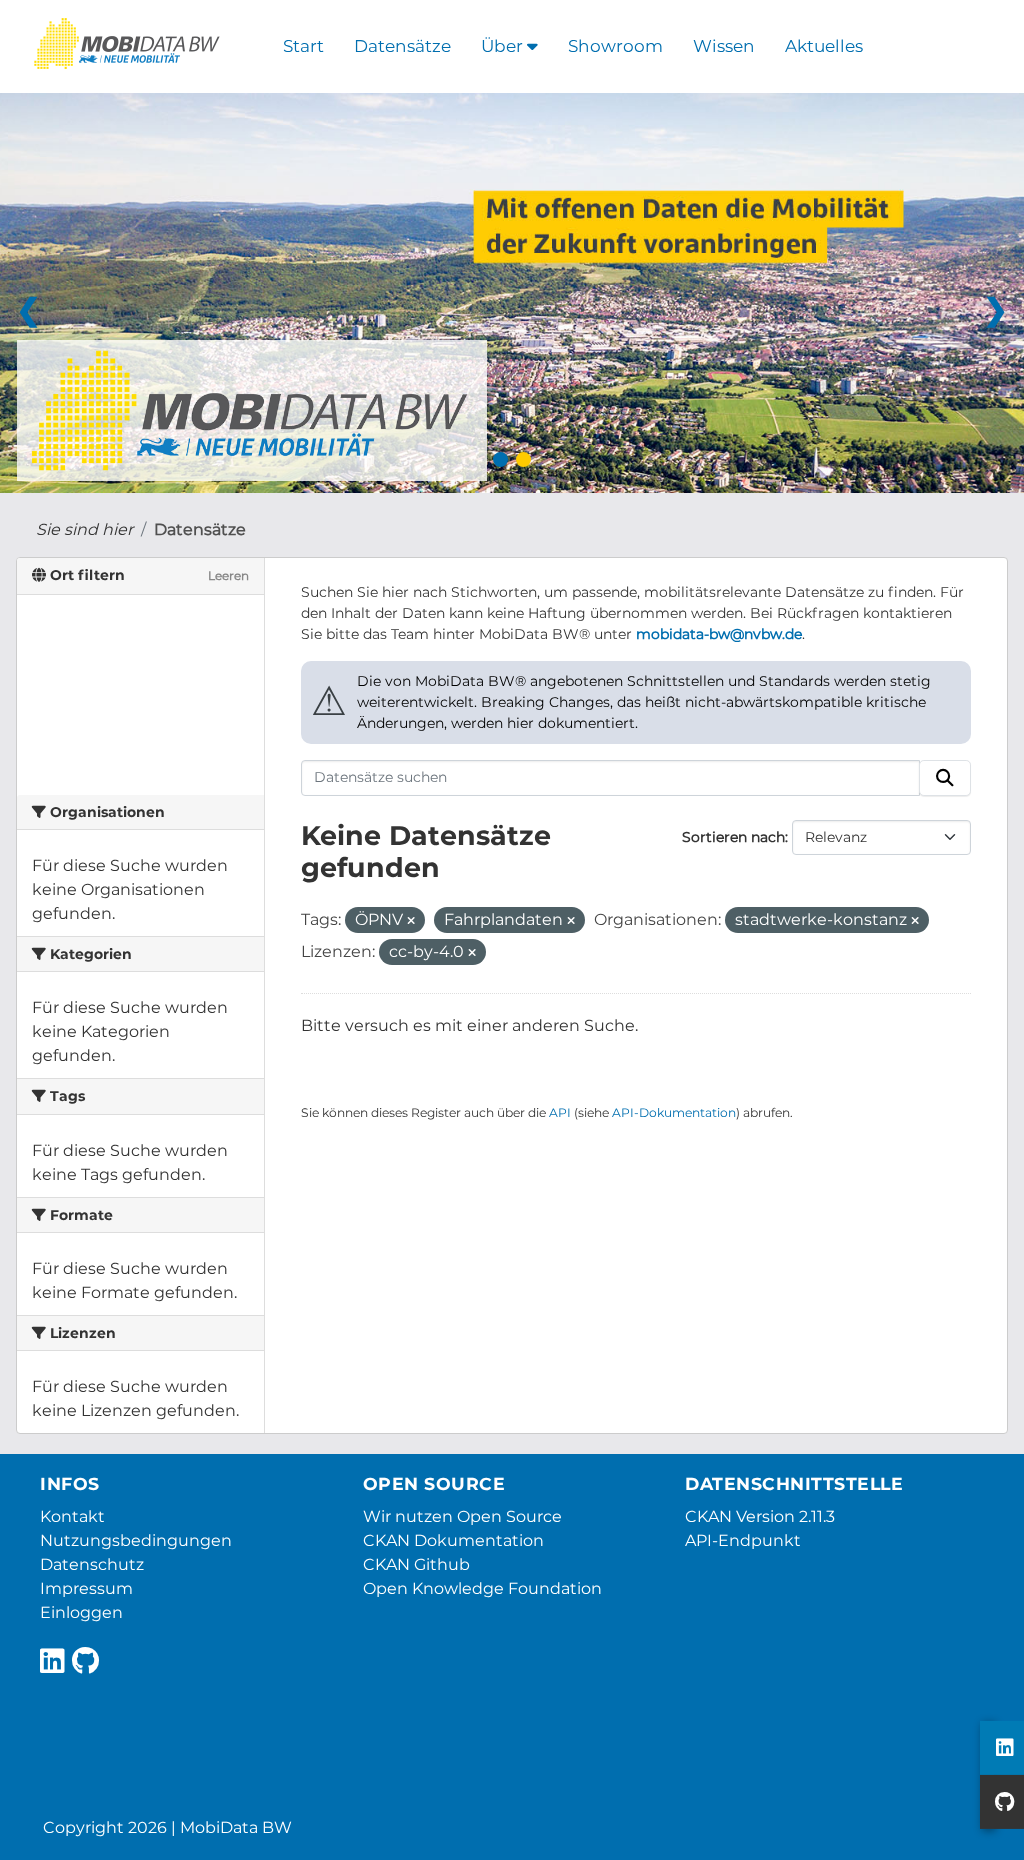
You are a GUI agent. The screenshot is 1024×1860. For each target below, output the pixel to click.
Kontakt (72, 1516)
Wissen (724, 46)
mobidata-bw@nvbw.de (719, 634)
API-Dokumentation (674, 1112)
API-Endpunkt (743, 1540)
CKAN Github (416, 1564)
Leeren (228, 575)
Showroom (615, 46)
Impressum (86, 1588)
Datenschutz (92, 1564)
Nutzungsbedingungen (136, 1540)
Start (303, 46)
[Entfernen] (411, 921)
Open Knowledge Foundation (482, 1588)
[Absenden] (945, 778)
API (560, 1112)
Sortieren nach (733, 837)
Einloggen (81, 1612)
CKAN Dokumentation (453, 1540)
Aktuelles (824, 46)
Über (504, 46)
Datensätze (402, 46)
